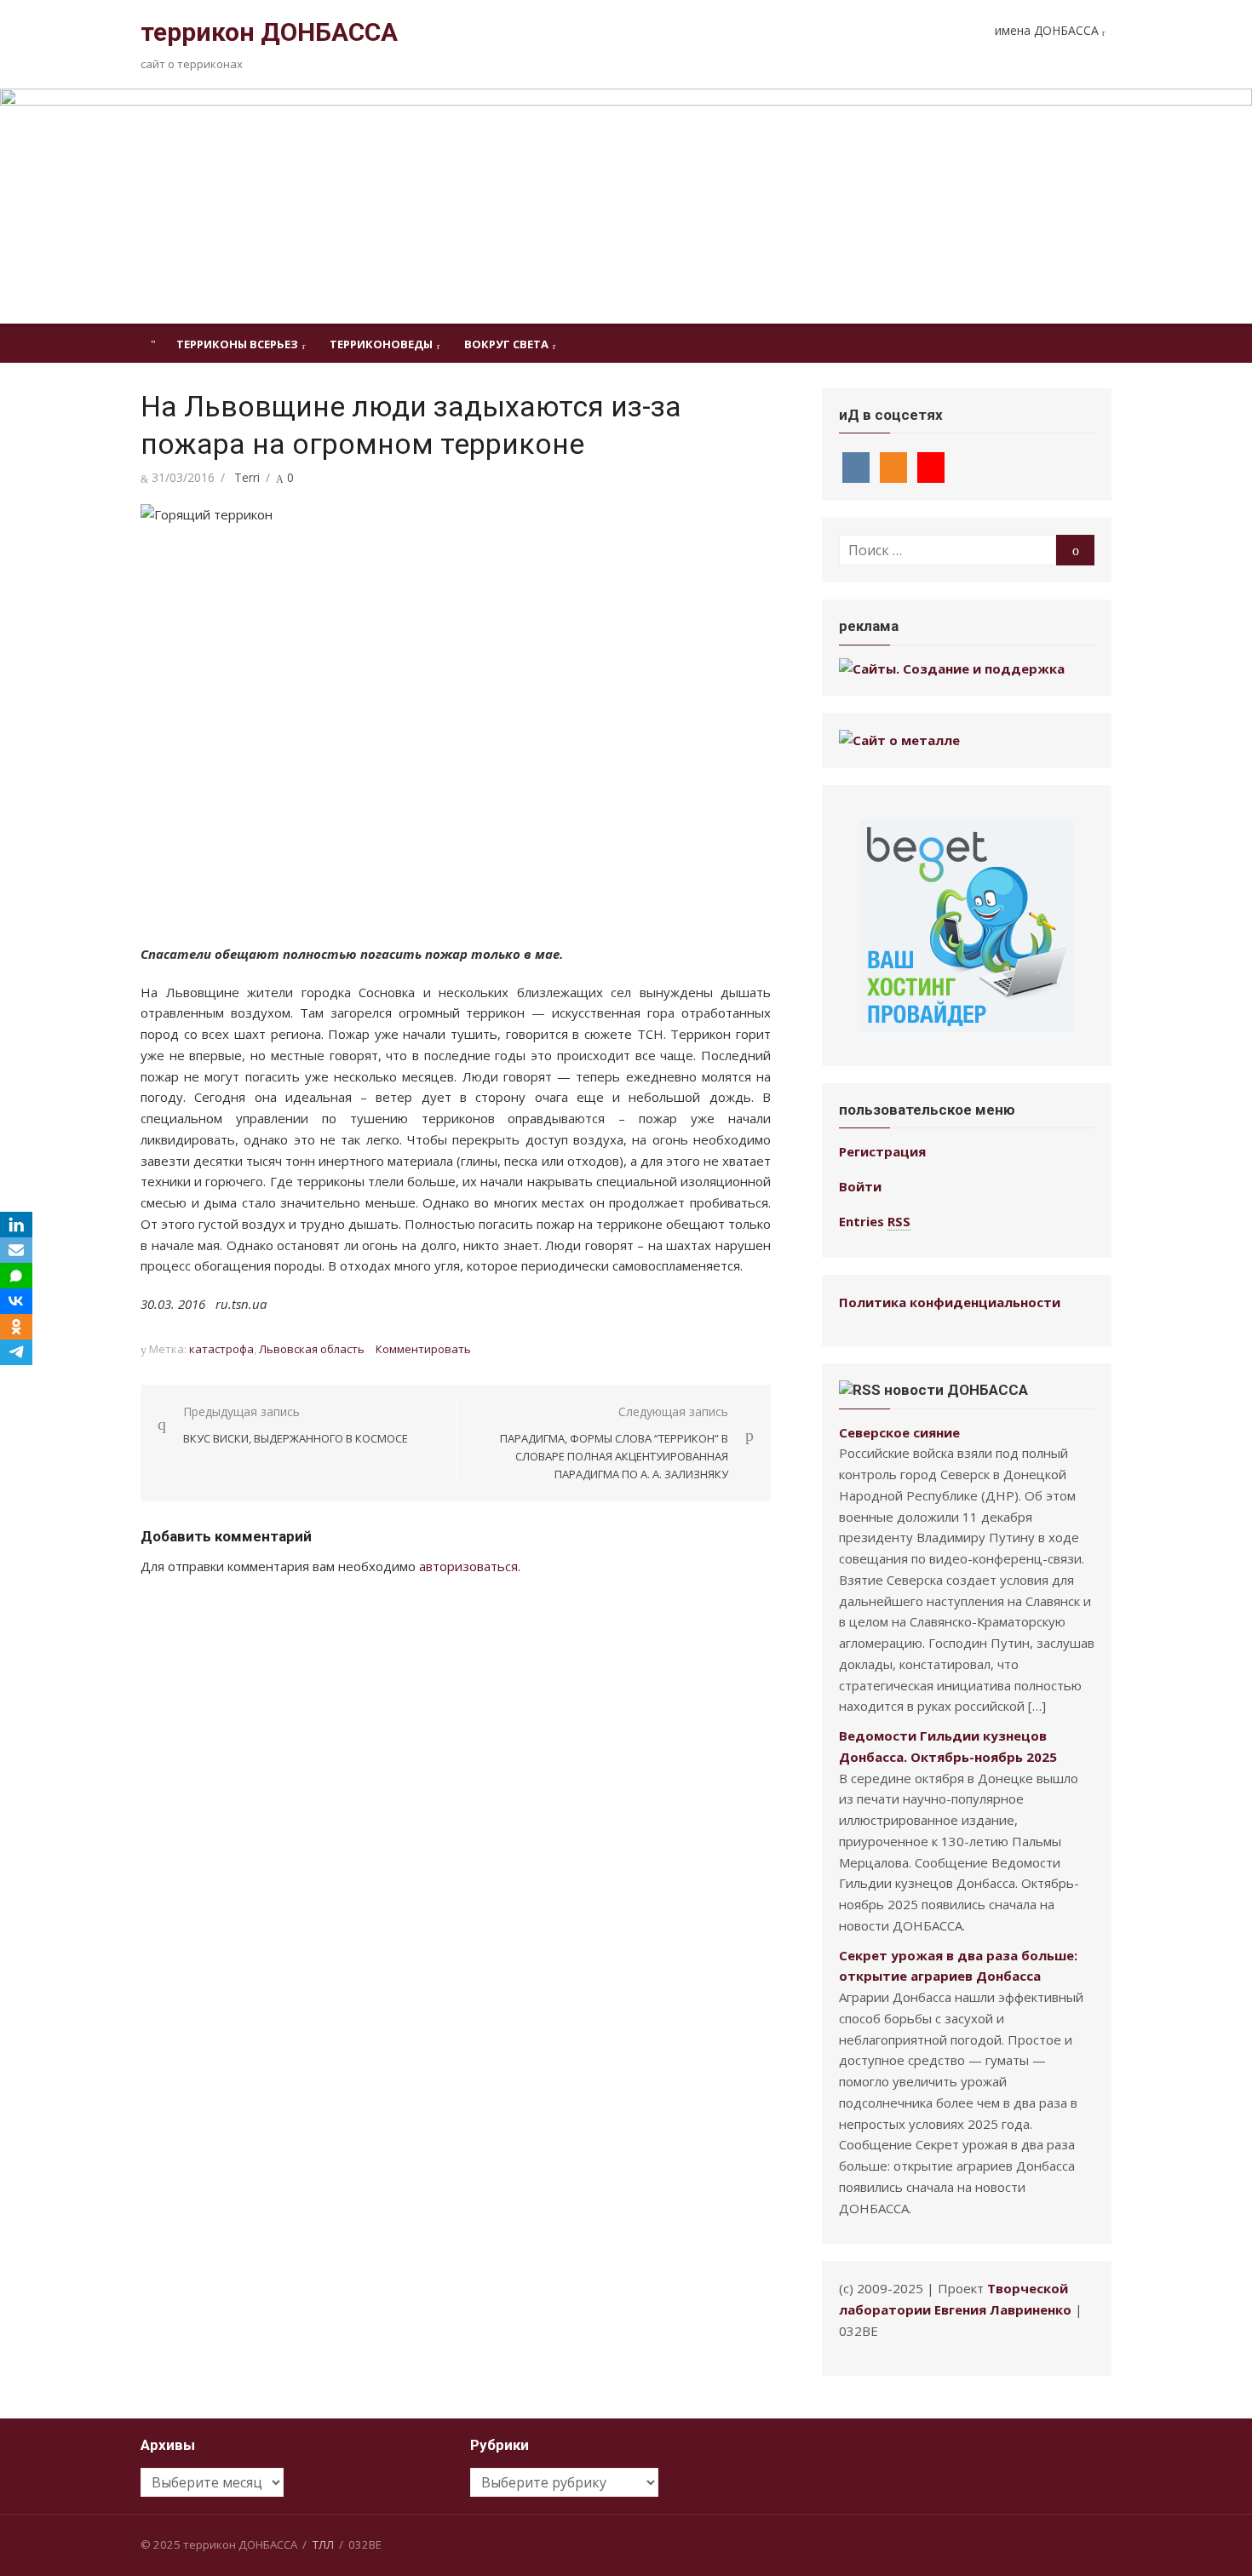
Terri (247, 477)
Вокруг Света (506, 344)
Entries (875, 1221)
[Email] (16, 1250)
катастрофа (221, 1349)
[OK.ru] (16, 1327)
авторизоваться (468, 1566)
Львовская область (312, 1349)
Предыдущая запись (296, 1425)
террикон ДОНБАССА (269, 32)
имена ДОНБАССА (1047, 30)
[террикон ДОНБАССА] (626, 206)
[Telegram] (16, 1352)
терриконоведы (381, 344)
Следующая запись (614, 1443)
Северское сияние (899, 1432)
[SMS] (16, 1276)
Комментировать (423, 1349)
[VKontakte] (16, 1301)
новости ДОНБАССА (956, 1390)
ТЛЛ (323, 2544)
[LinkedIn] (16, 1225)
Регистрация (882, 1151)
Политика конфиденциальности (950, 1302)
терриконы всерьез (237, 344)
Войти (860, 1186)
